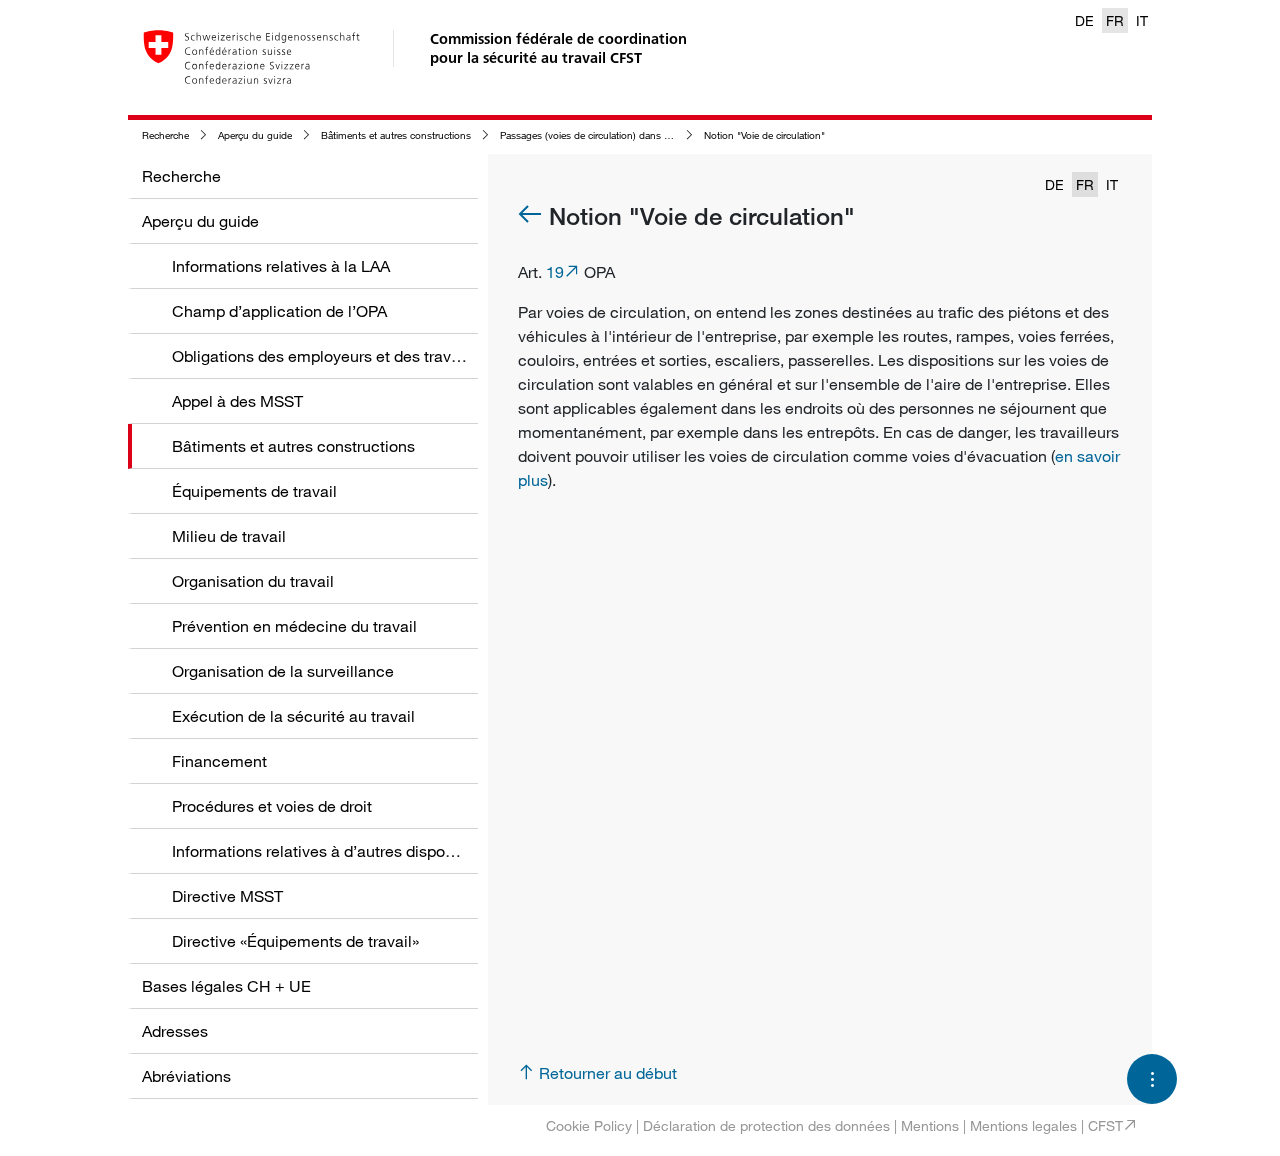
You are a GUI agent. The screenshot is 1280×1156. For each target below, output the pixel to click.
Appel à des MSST (237, 401)
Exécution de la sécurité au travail (293, 716)
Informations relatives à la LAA (281, 266)
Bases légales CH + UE (226, 986)
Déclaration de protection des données (766, 1125)
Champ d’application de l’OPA (279, 311)
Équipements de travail (254, 491)
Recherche (165, 135)
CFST (1105, 1125)
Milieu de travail (229, 536)
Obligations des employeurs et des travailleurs (337, 356)
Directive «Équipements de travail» (295, 941)
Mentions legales (1023, 1125)
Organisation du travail (253, 581)
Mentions (930, 1125)
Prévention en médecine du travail (294, 626)
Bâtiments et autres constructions (396, 135)
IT (1142, 20)
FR (1115, 20)
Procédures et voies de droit (272, 806)
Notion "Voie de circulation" (764, 135)
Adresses (175, 1031)
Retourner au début (608, 1073)
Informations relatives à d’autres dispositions (332, 851)
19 (555, 272)
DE (1084, 20)
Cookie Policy (589, 1125)
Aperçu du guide (255, 135)
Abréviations (186, 1076)
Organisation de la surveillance (283, 671)
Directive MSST (227, 896)
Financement (219, 761)
